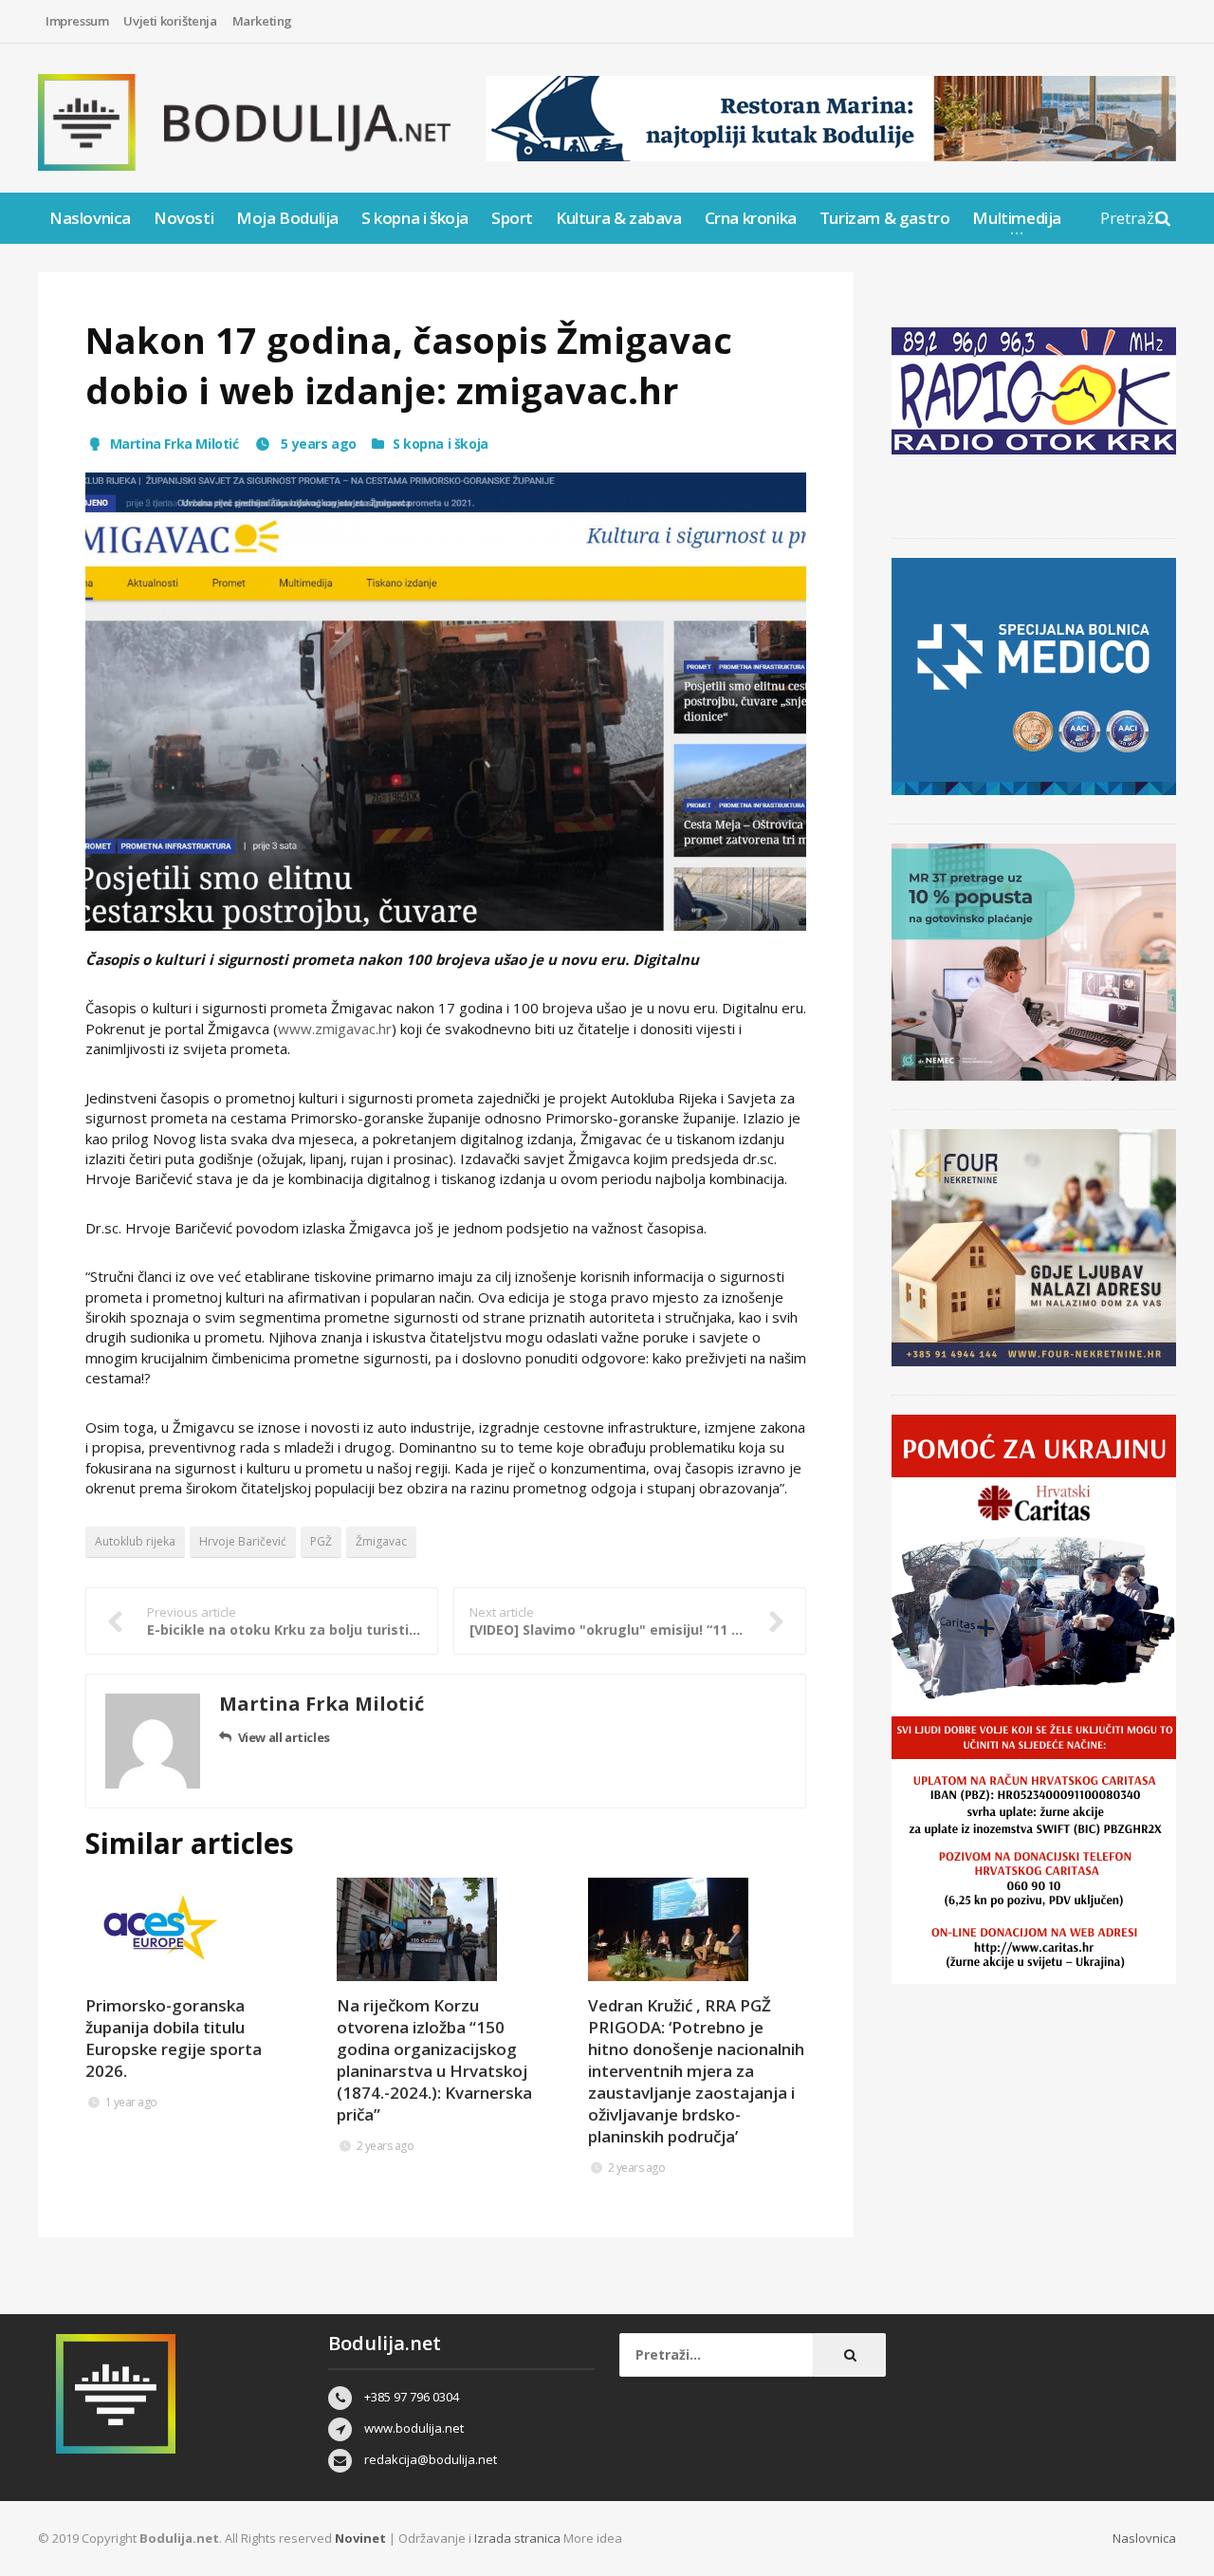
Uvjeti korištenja (170, 21)
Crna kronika (751, 218)
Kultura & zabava (619, 218)
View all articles (284, 1737)
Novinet (360, 2538)
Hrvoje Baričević (243, 1541)
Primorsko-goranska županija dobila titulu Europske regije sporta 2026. (174, 2038)
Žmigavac (381, 1541)
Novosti (184, 218)
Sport (512, 218)
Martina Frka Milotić (175, 444)
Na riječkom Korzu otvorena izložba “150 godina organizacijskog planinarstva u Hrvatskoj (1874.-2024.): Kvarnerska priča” (434, 2060)
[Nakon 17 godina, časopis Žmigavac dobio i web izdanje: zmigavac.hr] (446, 702)
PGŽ (321, 1541)
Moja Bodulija (287, 218)
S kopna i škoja (415, 218)
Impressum (77, 21)
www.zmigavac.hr (335, 1029)
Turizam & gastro (885, 218)
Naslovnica (90, 218)
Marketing (262, 21)
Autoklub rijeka (135, 1541)
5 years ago (317, 444)
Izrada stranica (519, 2538)
